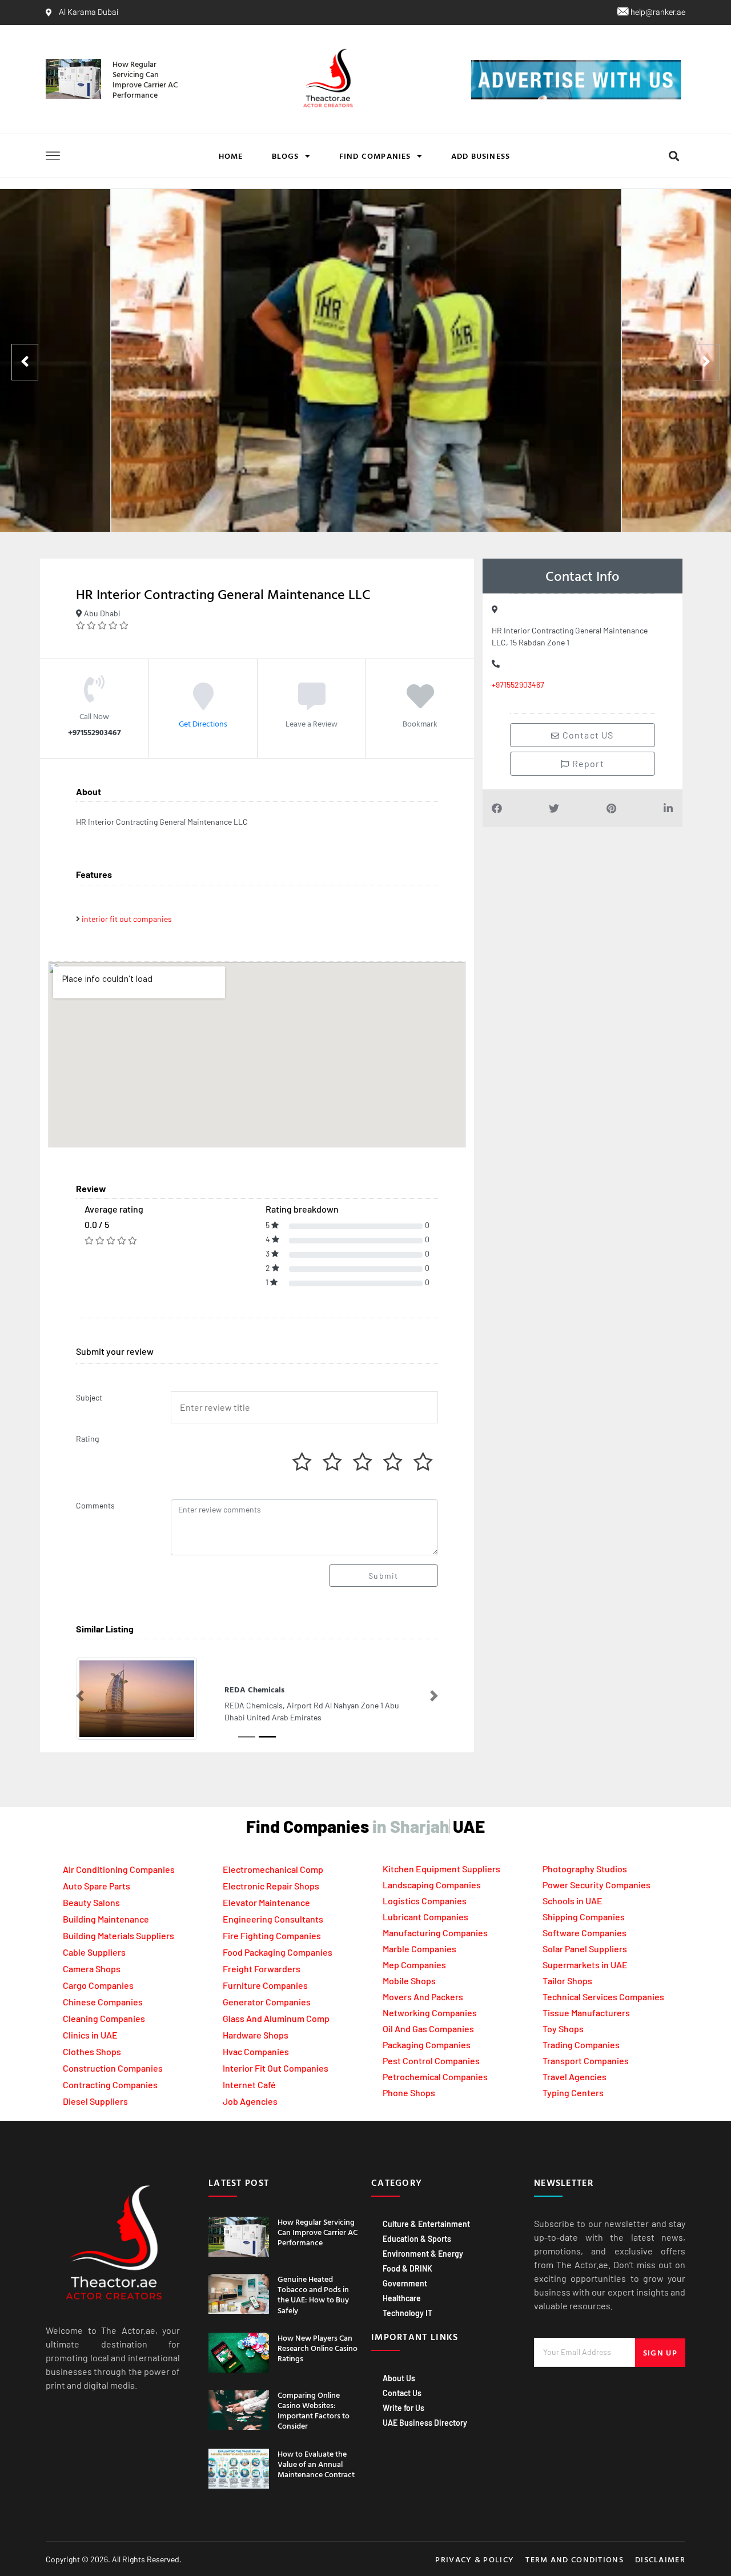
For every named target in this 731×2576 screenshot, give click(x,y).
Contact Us (402, 2393)
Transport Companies (586, 2061)
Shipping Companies (584, 1917)
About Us (399, 2378)
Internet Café (249, 2085)
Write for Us (403, 2408)
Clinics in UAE (90, 2035)
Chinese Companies (103, 2002)
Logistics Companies (425, 1901)
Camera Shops (92, 1969)
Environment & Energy (423, 2254)
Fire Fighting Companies (272, 1935)
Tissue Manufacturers (586, 2013)
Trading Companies (581, 2045)
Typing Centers (573, 2093)
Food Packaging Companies (278, 1952)
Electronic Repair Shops (271, 1886)
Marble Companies (419, 1949)
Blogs (286, 156)
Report (587, 763)
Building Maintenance (106, 1919)
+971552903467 (518, 685)
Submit (383, 1576)
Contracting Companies (110, 2085)
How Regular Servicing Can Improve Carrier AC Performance (145, 79)
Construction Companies (113, 2068)
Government (405, 2283)
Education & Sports (417, 2239)
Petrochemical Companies (435, 2077)
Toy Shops (563, 2029)
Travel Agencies (575, 2077)
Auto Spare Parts (97, 1886)
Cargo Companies (98, 1985)
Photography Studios (585, 1869)
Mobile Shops (409, 1981)
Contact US (587, 735)
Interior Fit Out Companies (276, 2068)
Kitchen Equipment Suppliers (441, 1869)
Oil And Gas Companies (428, 2029)
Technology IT (407, 2313)
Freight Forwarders (262, 1969)
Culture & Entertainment (426, 2224)
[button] (674, 156)
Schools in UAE (573, 1901)
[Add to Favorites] (420, 704)
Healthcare (402, 2298)
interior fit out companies (127, 919)
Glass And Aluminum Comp (276, 2018)
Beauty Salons (91, 1902)
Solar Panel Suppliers (585, 1949)
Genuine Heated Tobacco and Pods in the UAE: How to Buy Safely (313, 2294)
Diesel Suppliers (95, 2101)
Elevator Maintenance (266, 1902)
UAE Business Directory (425, 2423)
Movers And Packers (423, 1997)
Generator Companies (267, 2002)
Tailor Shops (567, 1981)
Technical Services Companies (603, 1997)
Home (231, 156)
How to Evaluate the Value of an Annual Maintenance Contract (316, 2464)
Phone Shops (409, 2093)
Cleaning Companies (104, 2018)
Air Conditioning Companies (119, 1869)
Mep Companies (414, 1965)
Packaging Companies (427, 2045)
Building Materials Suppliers (119, 1935)
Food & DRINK (407, 2268)
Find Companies (375, 156)
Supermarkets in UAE (585, 1965)
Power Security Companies (597, 1885)
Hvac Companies (256, 2051)
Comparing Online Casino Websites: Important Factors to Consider (314, 2410)
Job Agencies (250, 2101)
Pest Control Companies (431, 2061)
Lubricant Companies (425, 1917)
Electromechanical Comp (273, 1869)
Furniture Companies (265, 1985)
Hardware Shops (256, 2035)
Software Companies (585, 1933)
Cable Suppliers (94, 1952)
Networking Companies (430, 2013)
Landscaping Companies (432, 1885)
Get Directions (203, 723)
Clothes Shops (92, 2051)
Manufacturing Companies (435, 1933)
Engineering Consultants (273, 1919)
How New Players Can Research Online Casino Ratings (318, 2348)
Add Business (481, 156)
